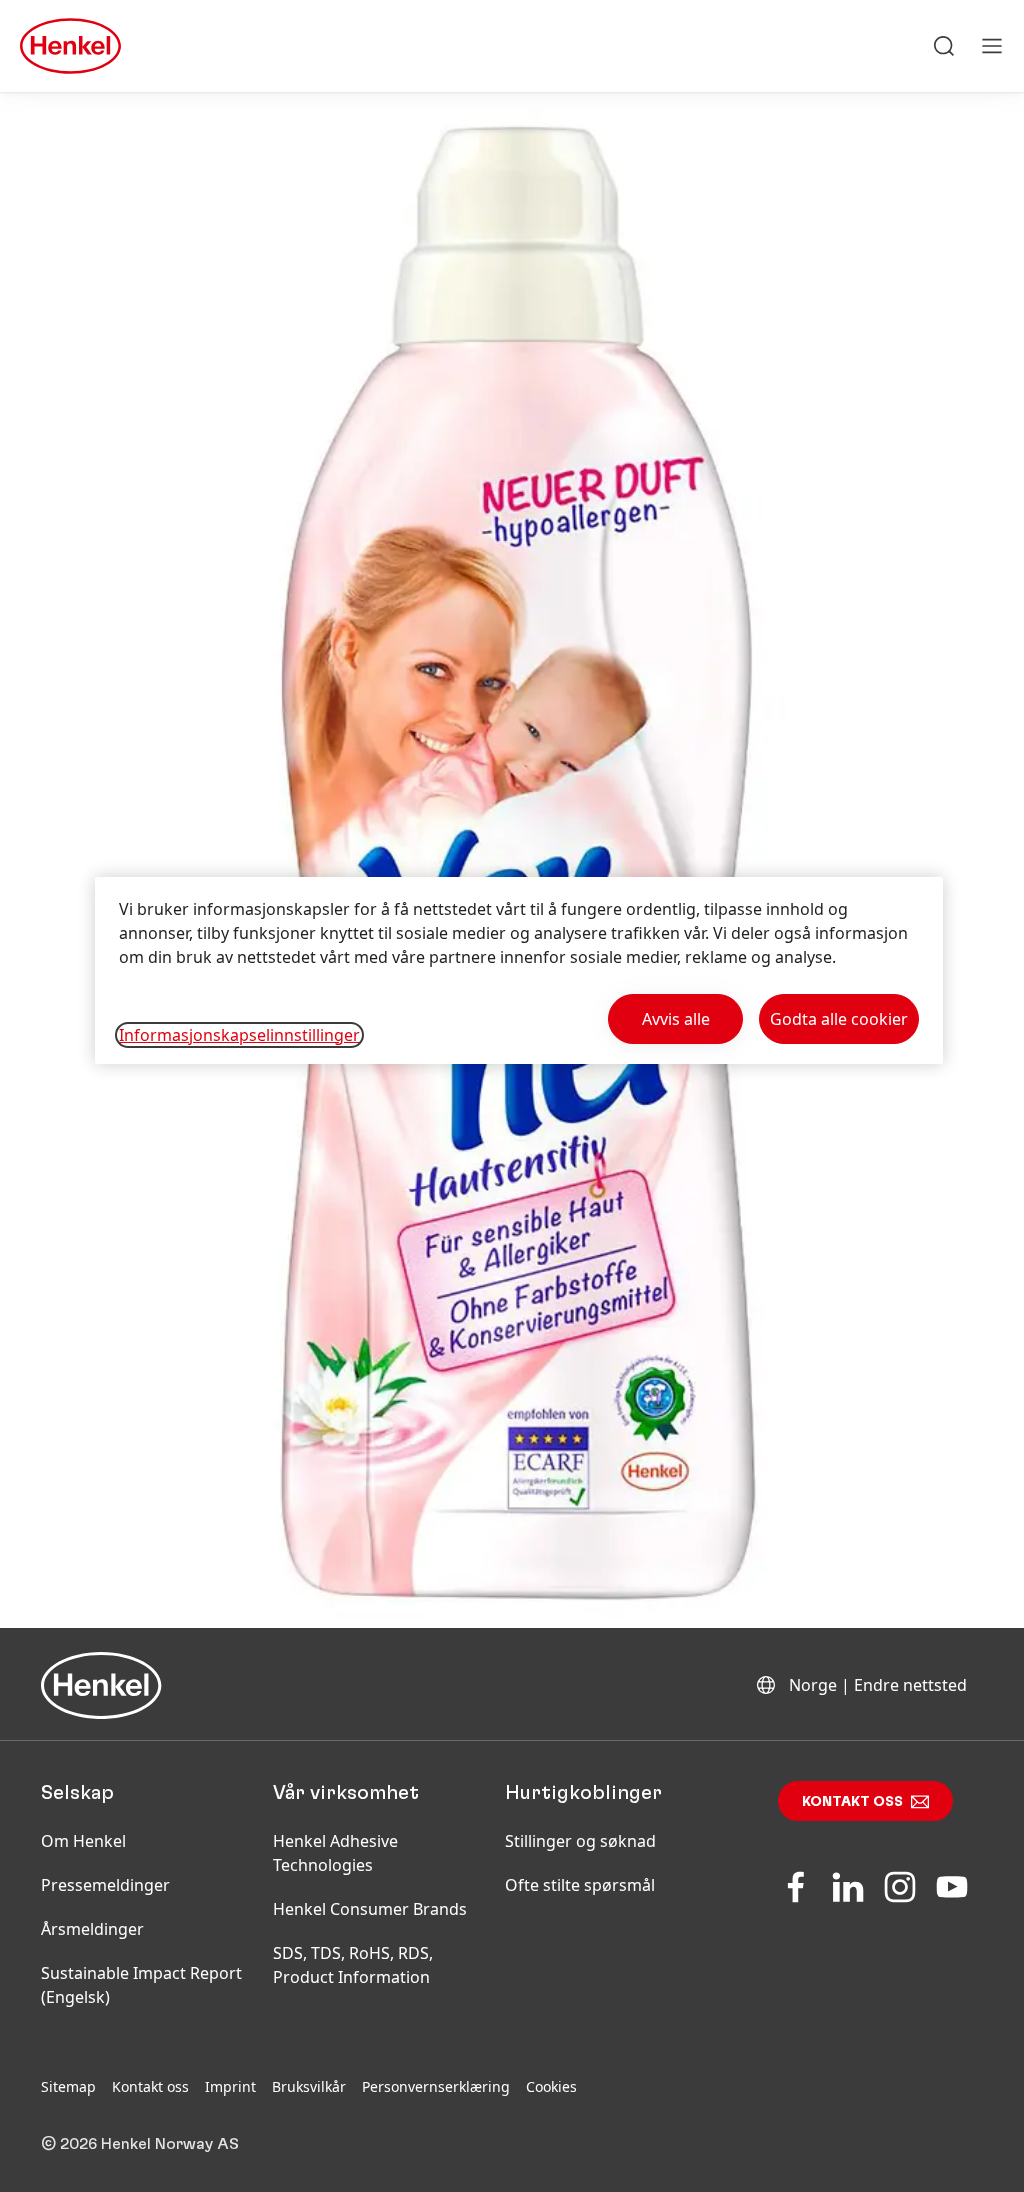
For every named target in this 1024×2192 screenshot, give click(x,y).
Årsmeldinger (92, 1929)
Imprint (230, 2086)
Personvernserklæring (436, 2086)
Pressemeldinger (105, 1885)
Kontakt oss (852, 1802)
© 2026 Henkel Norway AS (140, 2144)
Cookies (551, 2086)
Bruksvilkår (309, 2086)
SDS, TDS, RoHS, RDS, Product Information (353, 1965)
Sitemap (68, 2086)
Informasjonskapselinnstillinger (239, 1035)
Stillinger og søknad (580, 1841)
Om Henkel (83, 1841)
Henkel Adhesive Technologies (335, 1853)
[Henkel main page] (70, 46)
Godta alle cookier (839, 1019)
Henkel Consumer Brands (370, 1909)
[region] (519, 970)
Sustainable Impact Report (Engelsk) (141, 1985)
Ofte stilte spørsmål (580, 1885)
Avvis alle (676, 1019)
